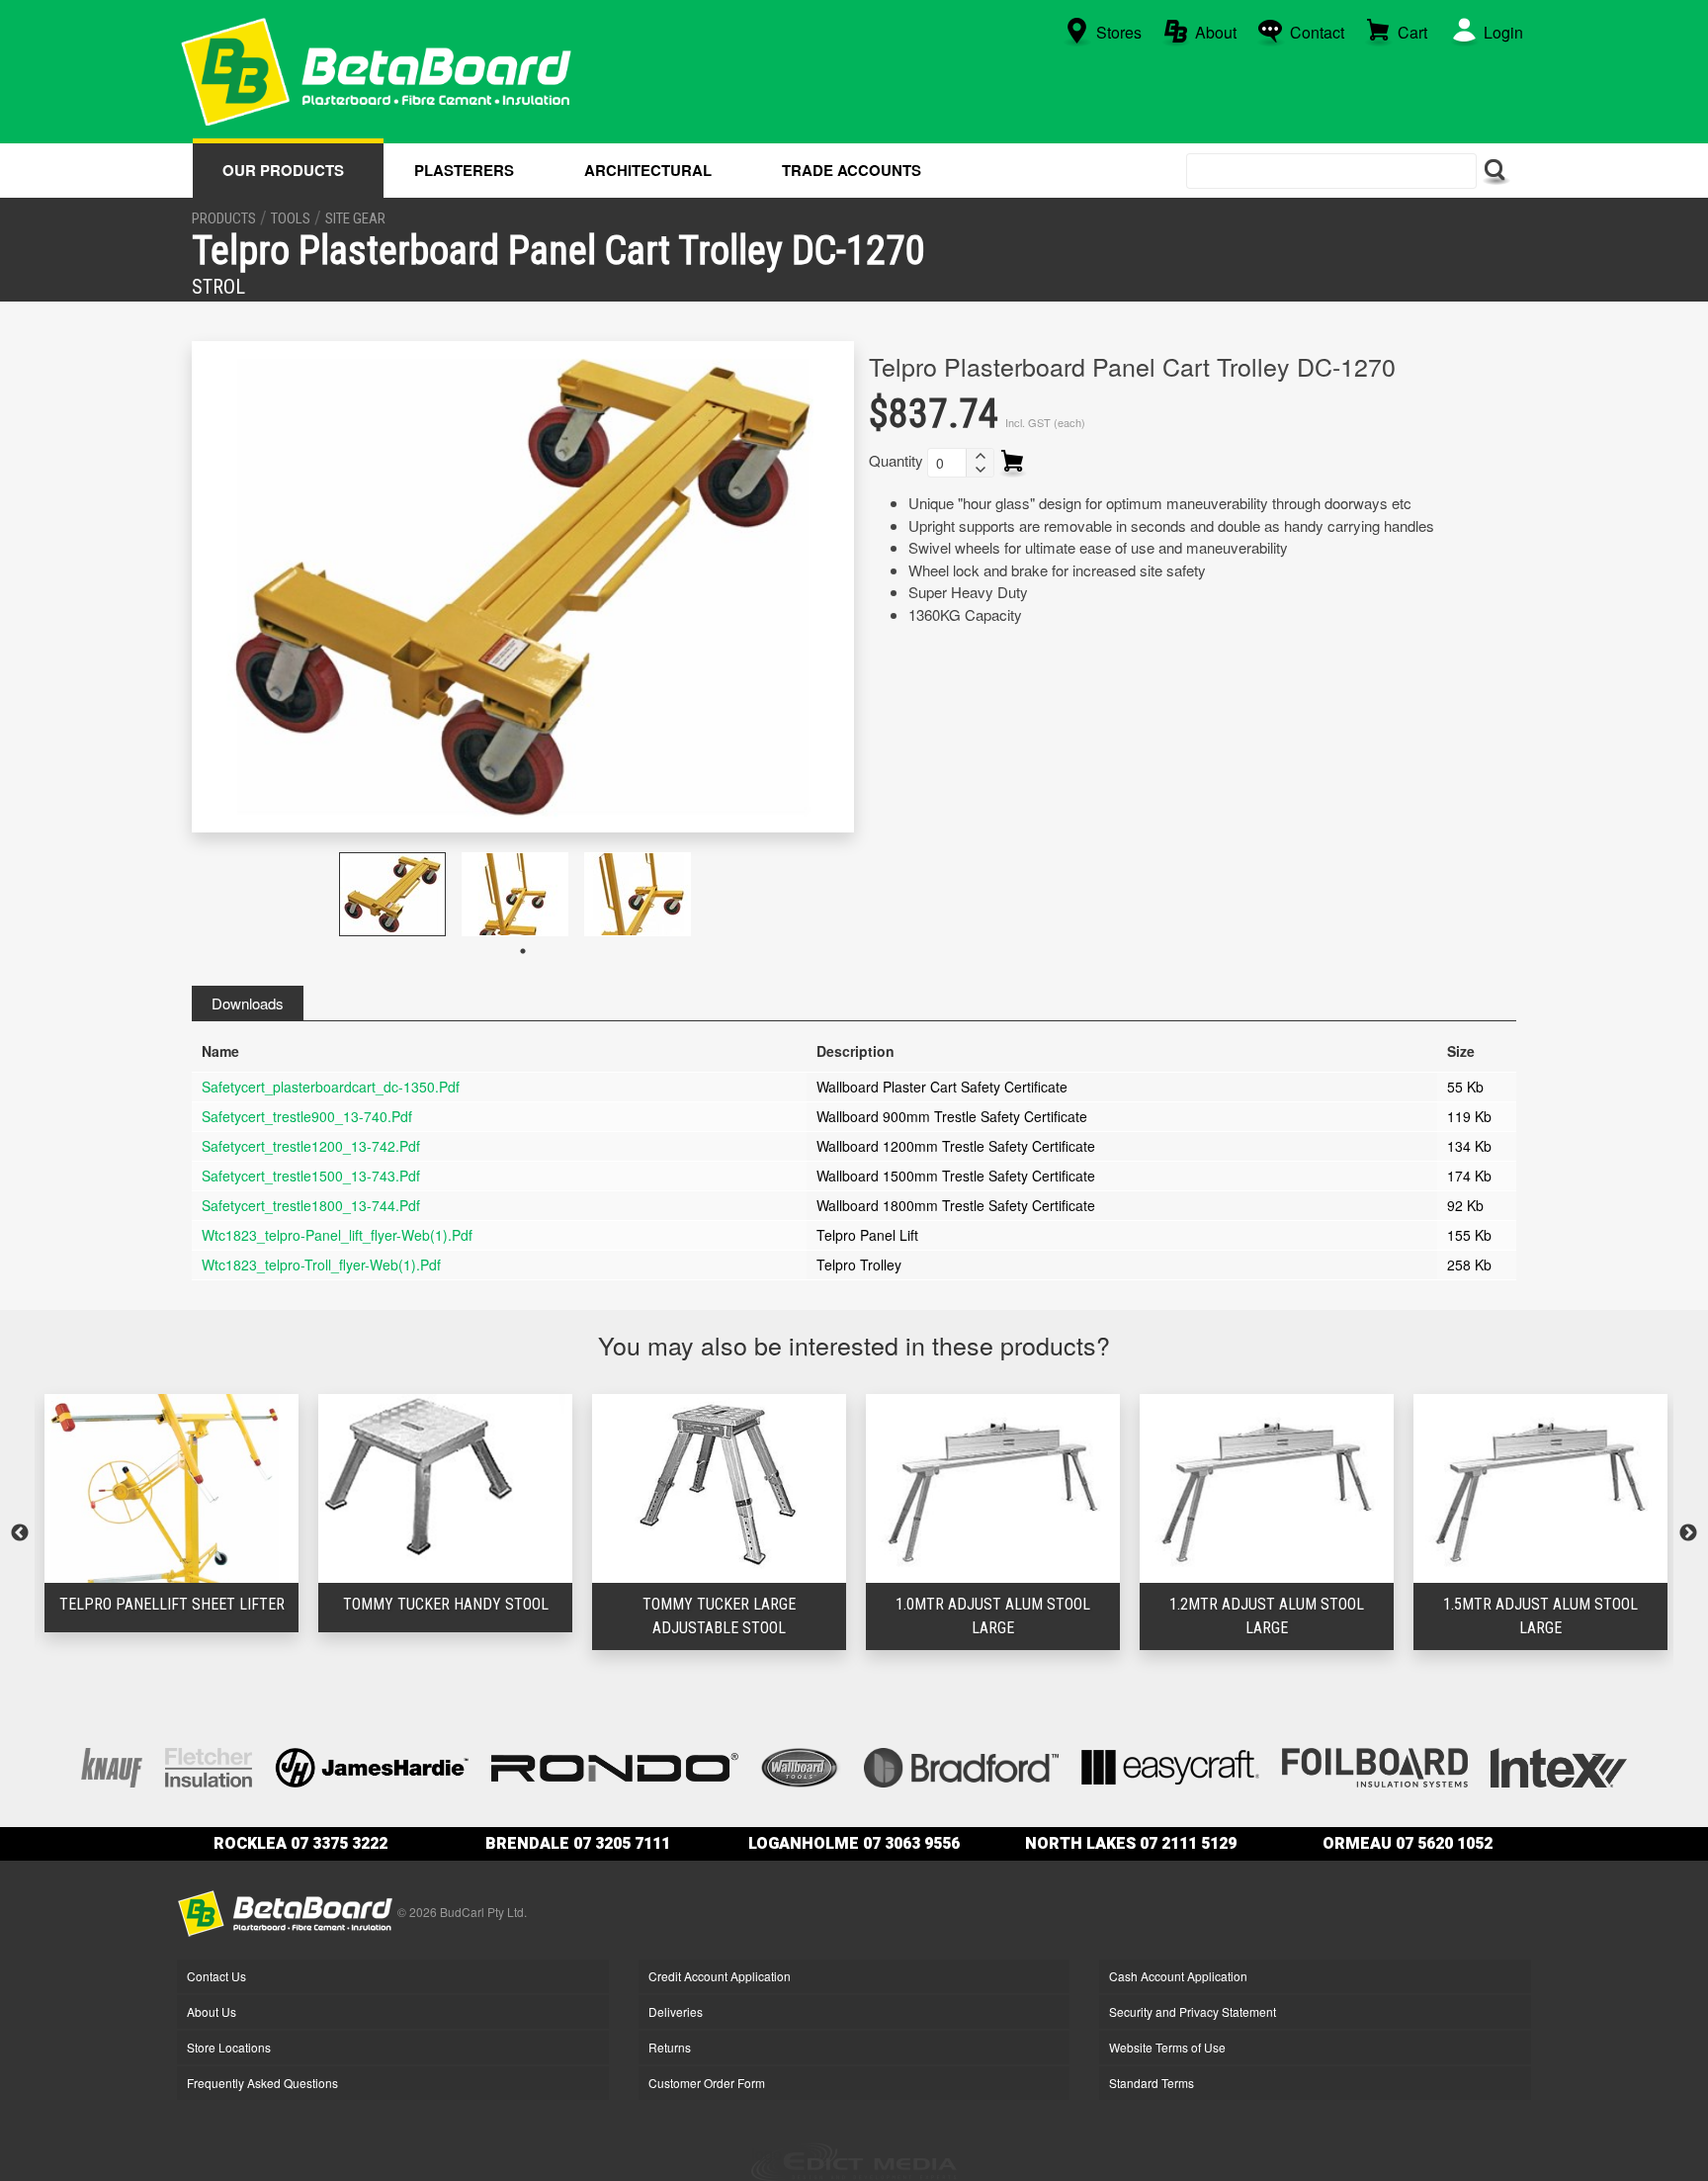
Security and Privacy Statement (1193, 2011)
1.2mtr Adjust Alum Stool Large (993, 1616)
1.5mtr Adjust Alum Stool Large (1267, 1616)
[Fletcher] (209, 1765)
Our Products (283, 170)
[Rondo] (615, 1765)
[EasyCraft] (1170, 1765)
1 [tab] (523, 951)
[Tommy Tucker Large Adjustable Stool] (445, 1488)
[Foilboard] (1375, 1765)
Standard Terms (1152, 2083)
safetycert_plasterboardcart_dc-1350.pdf (331, 1087)
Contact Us (216, 1976)
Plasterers (464, 170)
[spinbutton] (947, 463)
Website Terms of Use (1167, 2047)
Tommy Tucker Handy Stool (172, 1604)
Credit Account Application (720, 1976)
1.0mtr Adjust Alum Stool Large (719, 1616)
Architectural (648, 170)
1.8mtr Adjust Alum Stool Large (1540, 1616)
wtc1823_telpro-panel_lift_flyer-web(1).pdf (337, 1235)
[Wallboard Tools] (802, 1765)
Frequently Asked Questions (262, 2083)
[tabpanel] (400, 894)
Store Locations (229, 2047)
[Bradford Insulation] (961, 1765)
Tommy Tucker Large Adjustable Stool (445, 1616)
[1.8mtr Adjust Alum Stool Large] (1540, 1488)
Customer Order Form (707, 2083)
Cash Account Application (1178, 1976)
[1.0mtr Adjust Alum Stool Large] (719, 1488)
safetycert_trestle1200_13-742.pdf (311, 1146)
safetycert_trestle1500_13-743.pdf (311, 1176)
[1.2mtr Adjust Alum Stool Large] (993, 1488)
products (224, 218)
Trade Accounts (852, 170)
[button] (980, 456)
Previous (20, 1533)
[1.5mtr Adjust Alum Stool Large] (1267, 1488)
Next (1688, 1533)
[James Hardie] (372, 1765)
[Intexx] (1559, 1765)
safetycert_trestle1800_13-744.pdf (311, 1205)
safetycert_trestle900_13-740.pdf (307, 1116)
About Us (212, 2011)
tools (291, 218)
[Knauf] (112, 1765)
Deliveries (676, 2011)
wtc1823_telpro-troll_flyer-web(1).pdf (321, 1265)
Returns (670, 2047)
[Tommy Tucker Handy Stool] (171, 1488)
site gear (355, 218)
